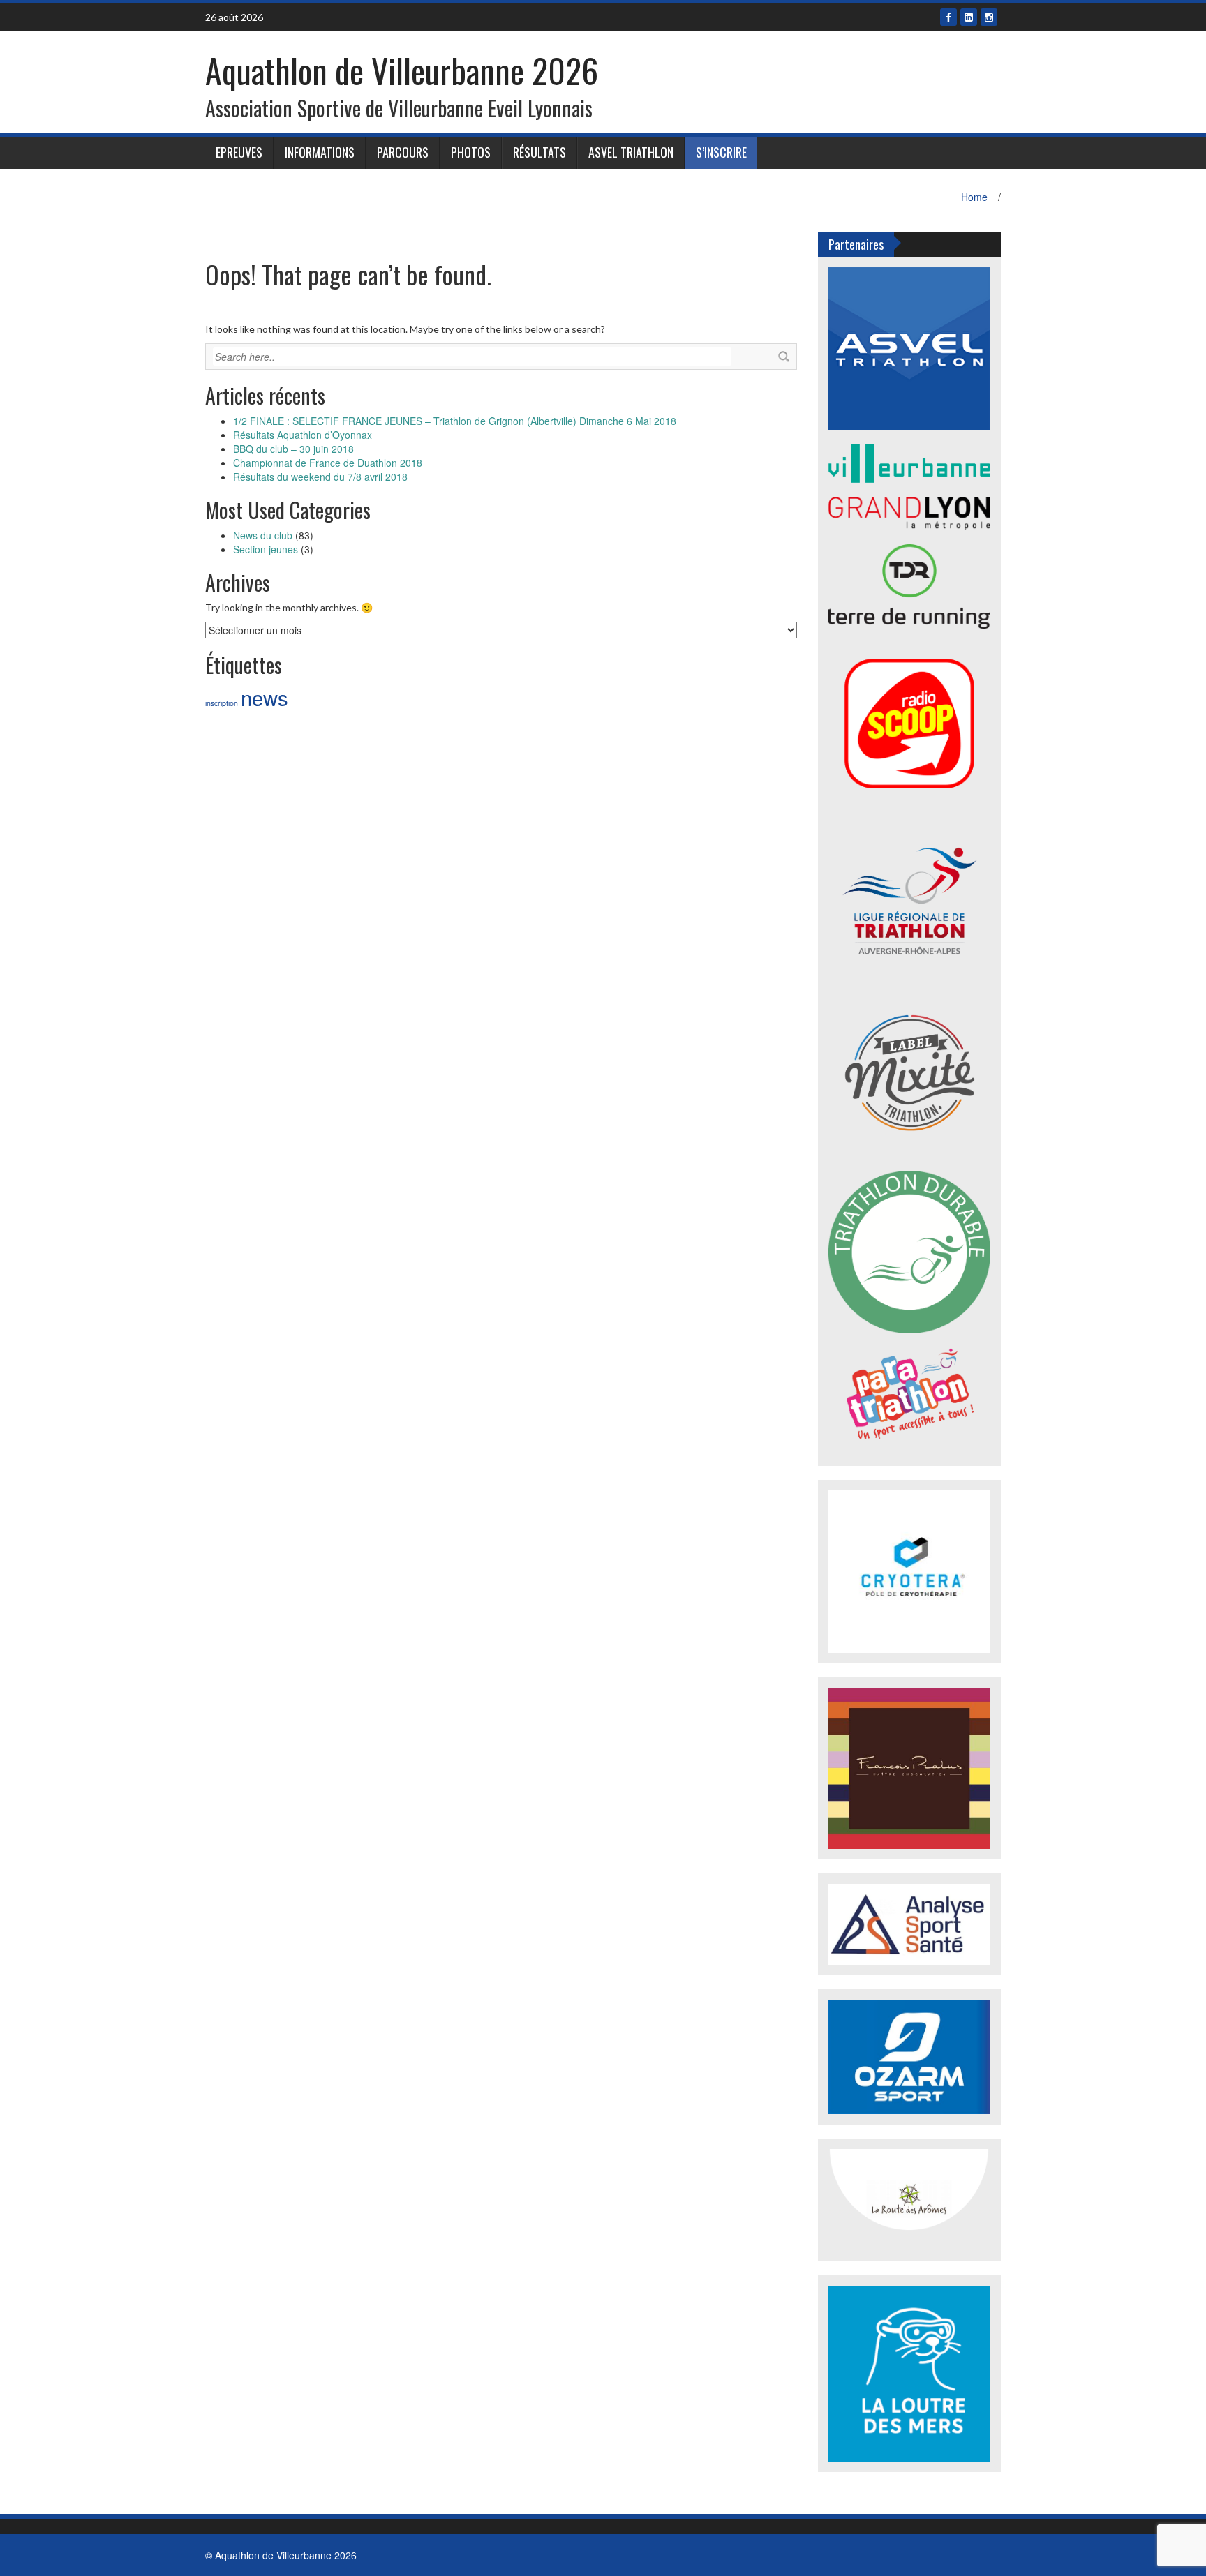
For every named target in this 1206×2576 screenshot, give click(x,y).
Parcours (403, 152)
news (265, 697)
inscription (222, 703)
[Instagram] (989, 17)
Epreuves (239, 152)
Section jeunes (266, 549)
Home (974, 197)
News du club (263, 535)
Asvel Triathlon (631, 152)
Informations (320, 152)
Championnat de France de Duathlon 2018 (328, 463)
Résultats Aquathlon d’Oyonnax (303, 435)
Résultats (539, 152)
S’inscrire (721, 152)
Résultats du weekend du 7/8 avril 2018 (320, 477)
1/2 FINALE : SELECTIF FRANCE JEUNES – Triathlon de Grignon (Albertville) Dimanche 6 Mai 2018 (455, 421)
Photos (471, 152)
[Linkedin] (969, 17)
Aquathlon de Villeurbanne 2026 (402, 70)
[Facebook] (948, 17)
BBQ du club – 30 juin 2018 (293, 449)
